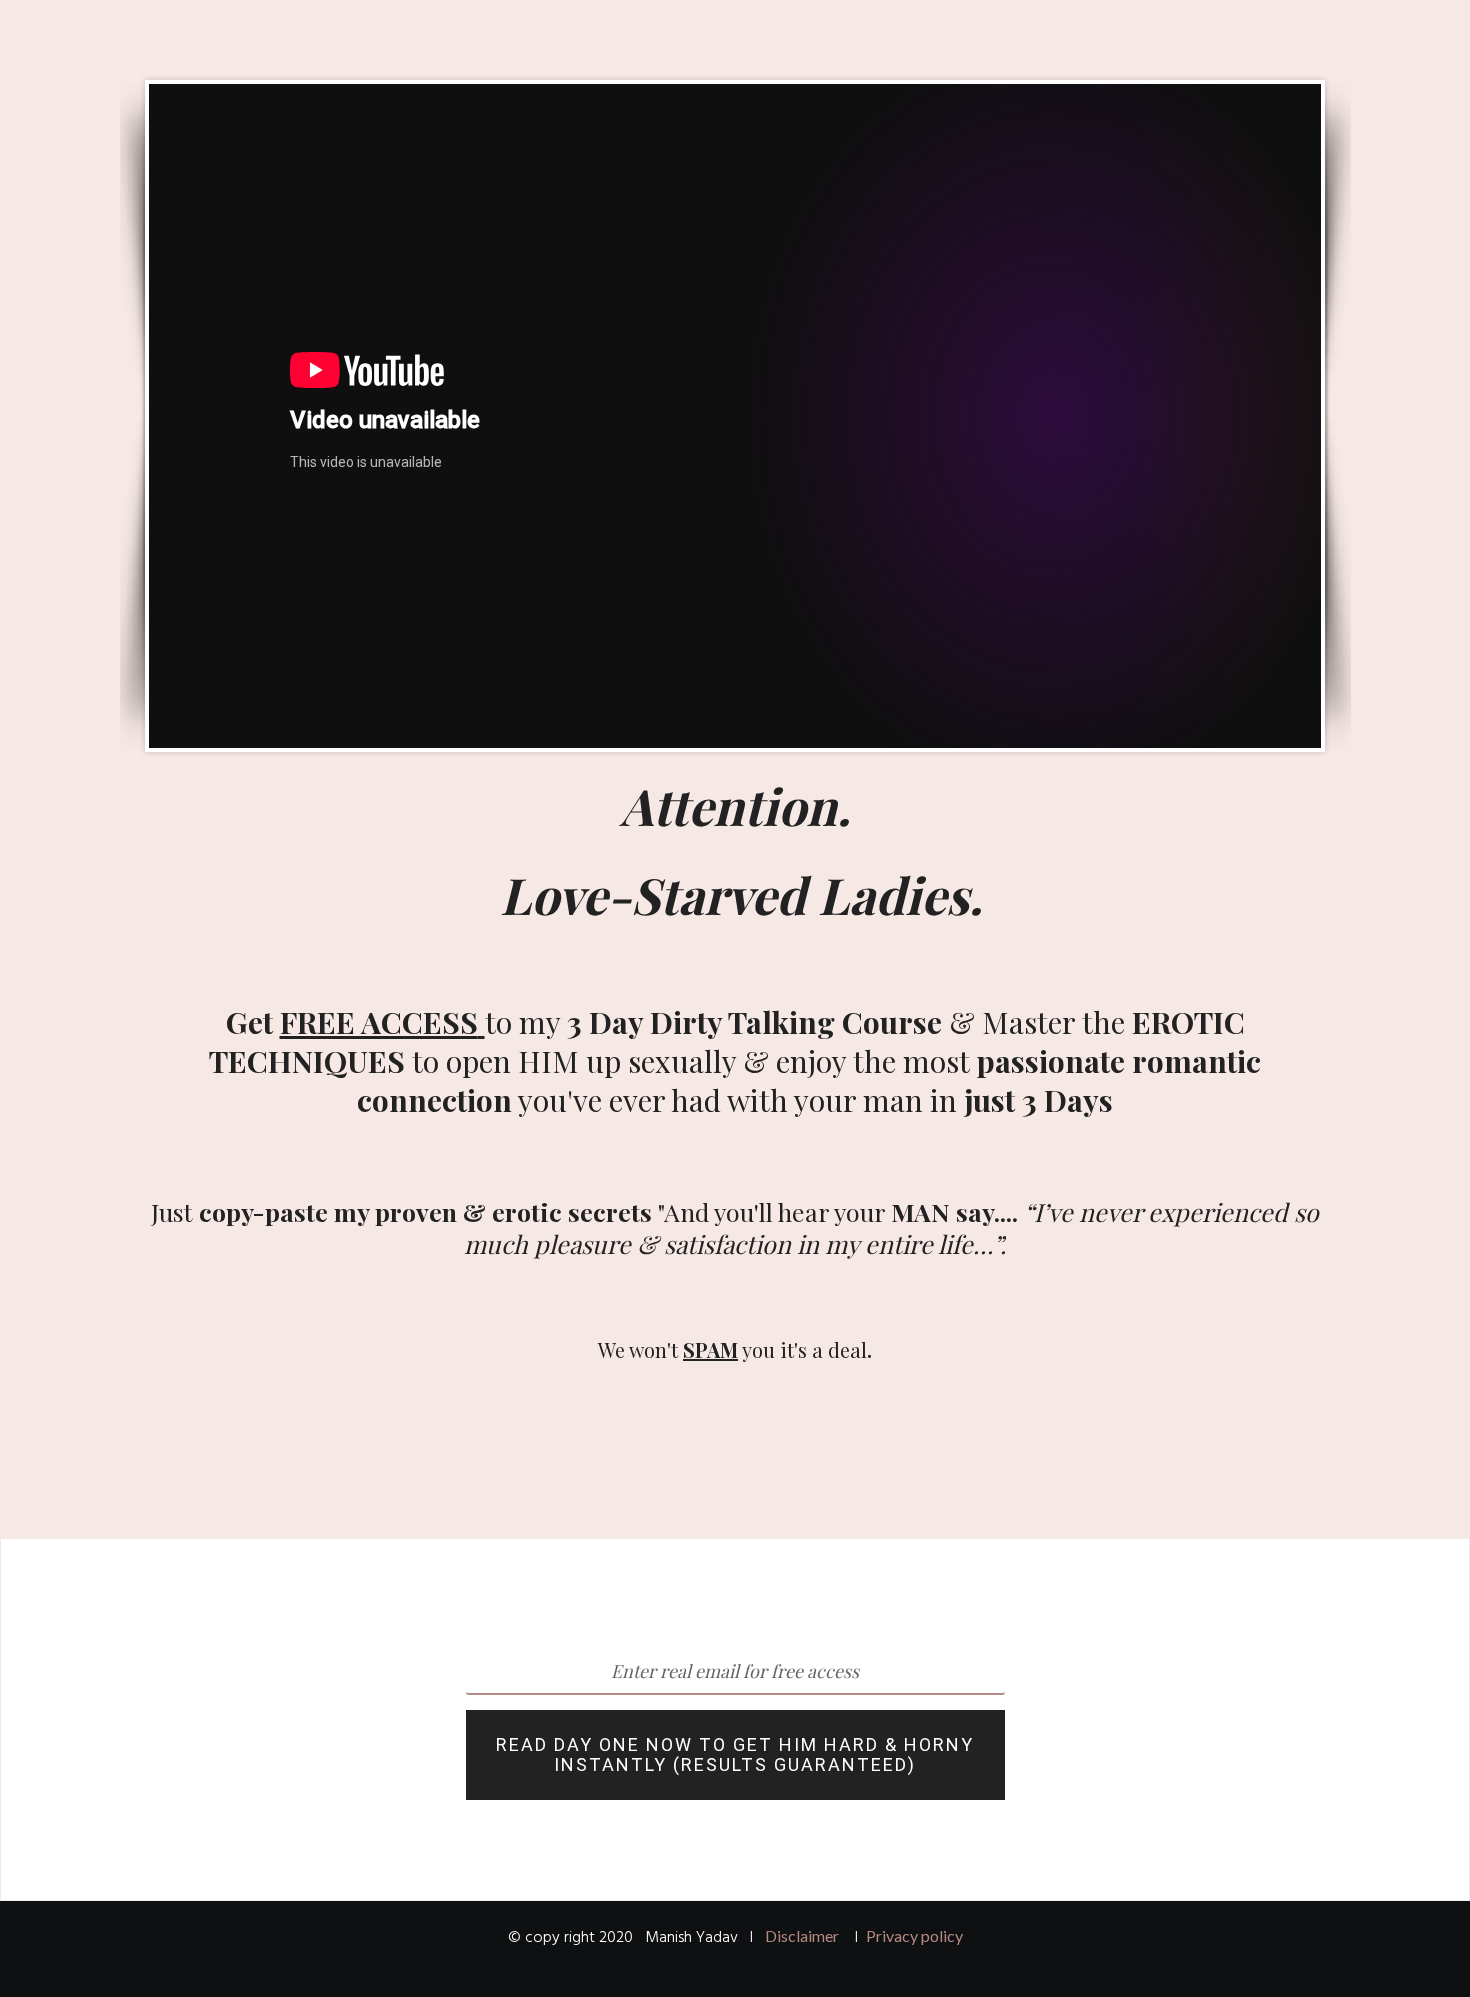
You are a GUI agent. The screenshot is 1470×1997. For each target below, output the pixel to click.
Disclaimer (802, 1935)
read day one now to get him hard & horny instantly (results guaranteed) (735, 1754)
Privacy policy (914, 1935)
